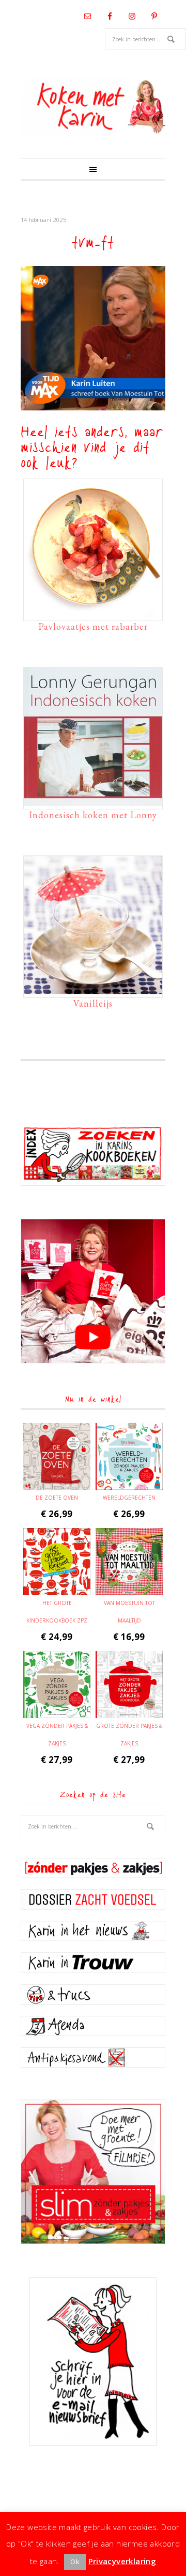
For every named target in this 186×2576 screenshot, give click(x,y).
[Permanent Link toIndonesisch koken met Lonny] (93, 801)
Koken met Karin (93, 107)
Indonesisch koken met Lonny (93, 815)
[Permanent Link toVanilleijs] (93, 989)
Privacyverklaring (122, 2561)
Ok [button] (75, 2562)
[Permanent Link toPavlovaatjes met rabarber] (93, 612)
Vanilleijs (93, 1003)
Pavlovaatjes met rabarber (93, 626)
